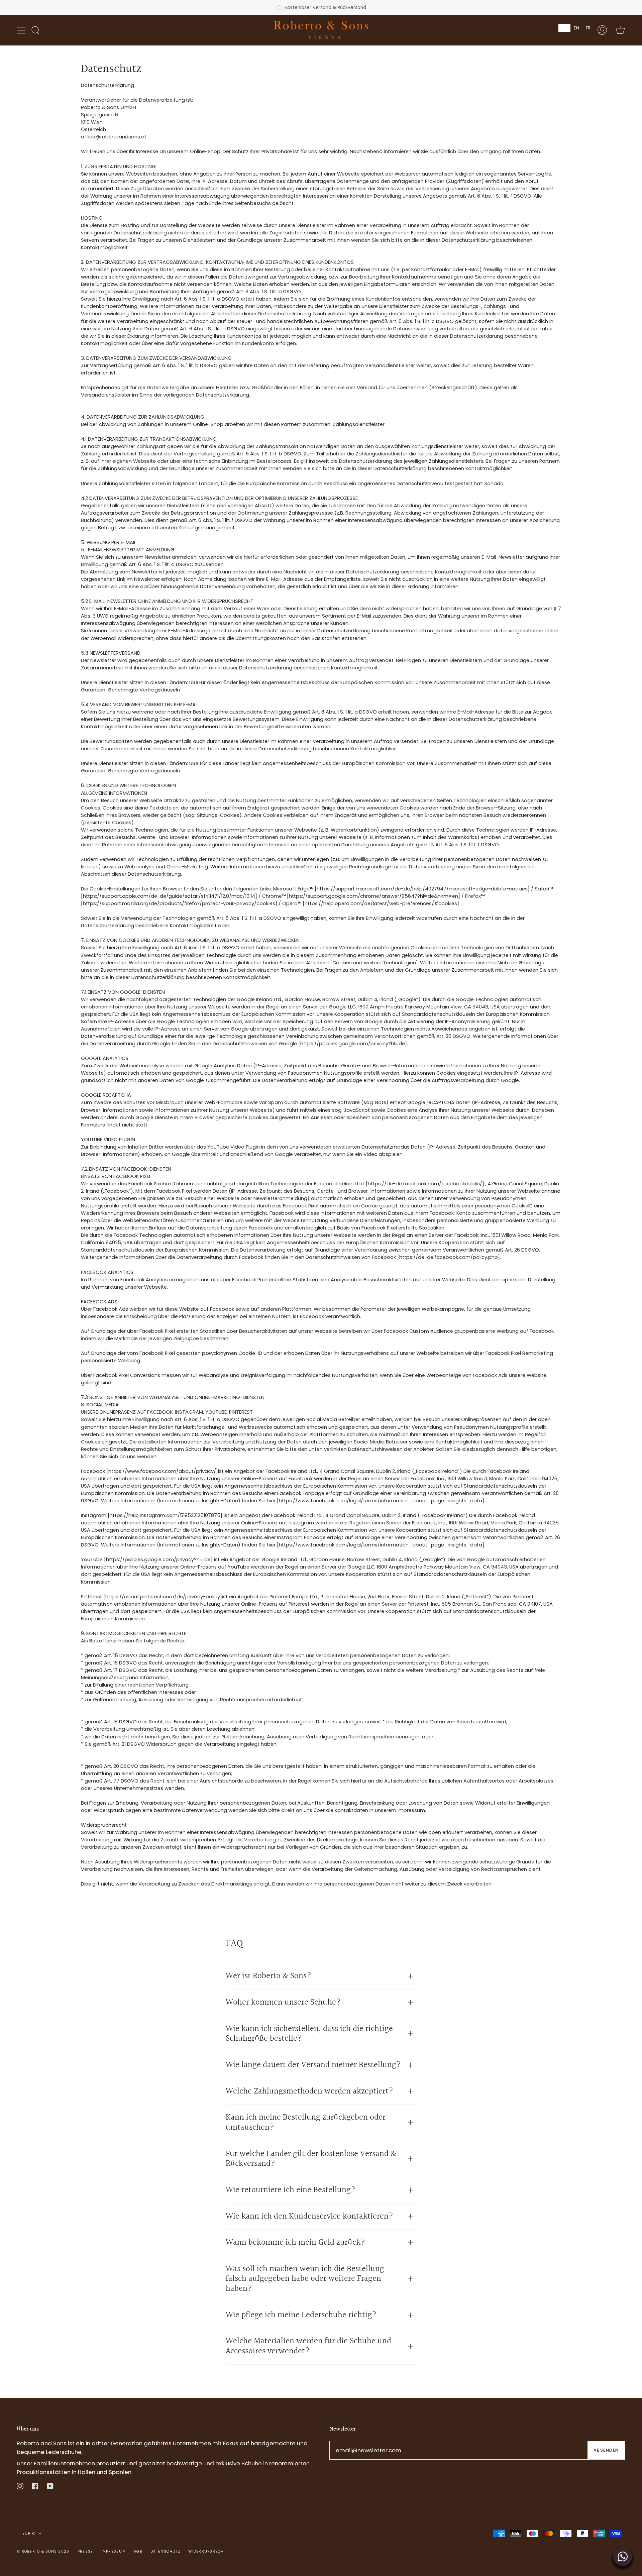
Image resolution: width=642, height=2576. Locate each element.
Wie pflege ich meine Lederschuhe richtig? (301, 2315)
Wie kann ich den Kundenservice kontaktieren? (310, 2216)
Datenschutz (165, 2551)
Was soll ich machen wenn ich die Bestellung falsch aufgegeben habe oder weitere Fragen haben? (305, 2279)
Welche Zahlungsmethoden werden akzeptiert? (310, 2091)
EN (576, 28)
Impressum (114, 2551)
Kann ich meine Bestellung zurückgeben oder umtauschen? (306, 2122)
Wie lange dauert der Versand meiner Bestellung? (314, 2065)
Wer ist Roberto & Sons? (269, 1976)
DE (564, 28)
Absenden (606, 2450)
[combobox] (564, 28)
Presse (85, 2551)
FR (588, 28)
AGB (138, 2551)
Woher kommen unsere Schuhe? (284, 2002)
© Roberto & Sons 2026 (43, 2551)
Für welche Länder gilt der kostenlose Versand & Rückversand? (311, 2159)
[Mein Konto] (602, 30)
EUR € (29, 2533)
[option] (576, 28)
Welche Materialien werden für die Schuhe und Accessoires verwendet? (308, 2346)
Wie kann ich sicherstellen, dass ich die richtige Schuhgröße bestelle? (309, 2034)
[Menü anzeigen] (22, 30)
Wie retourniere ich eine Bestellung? (291, 2190)
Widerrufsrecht (207, 2551)
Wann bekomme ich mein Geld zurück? (297, 2242)
